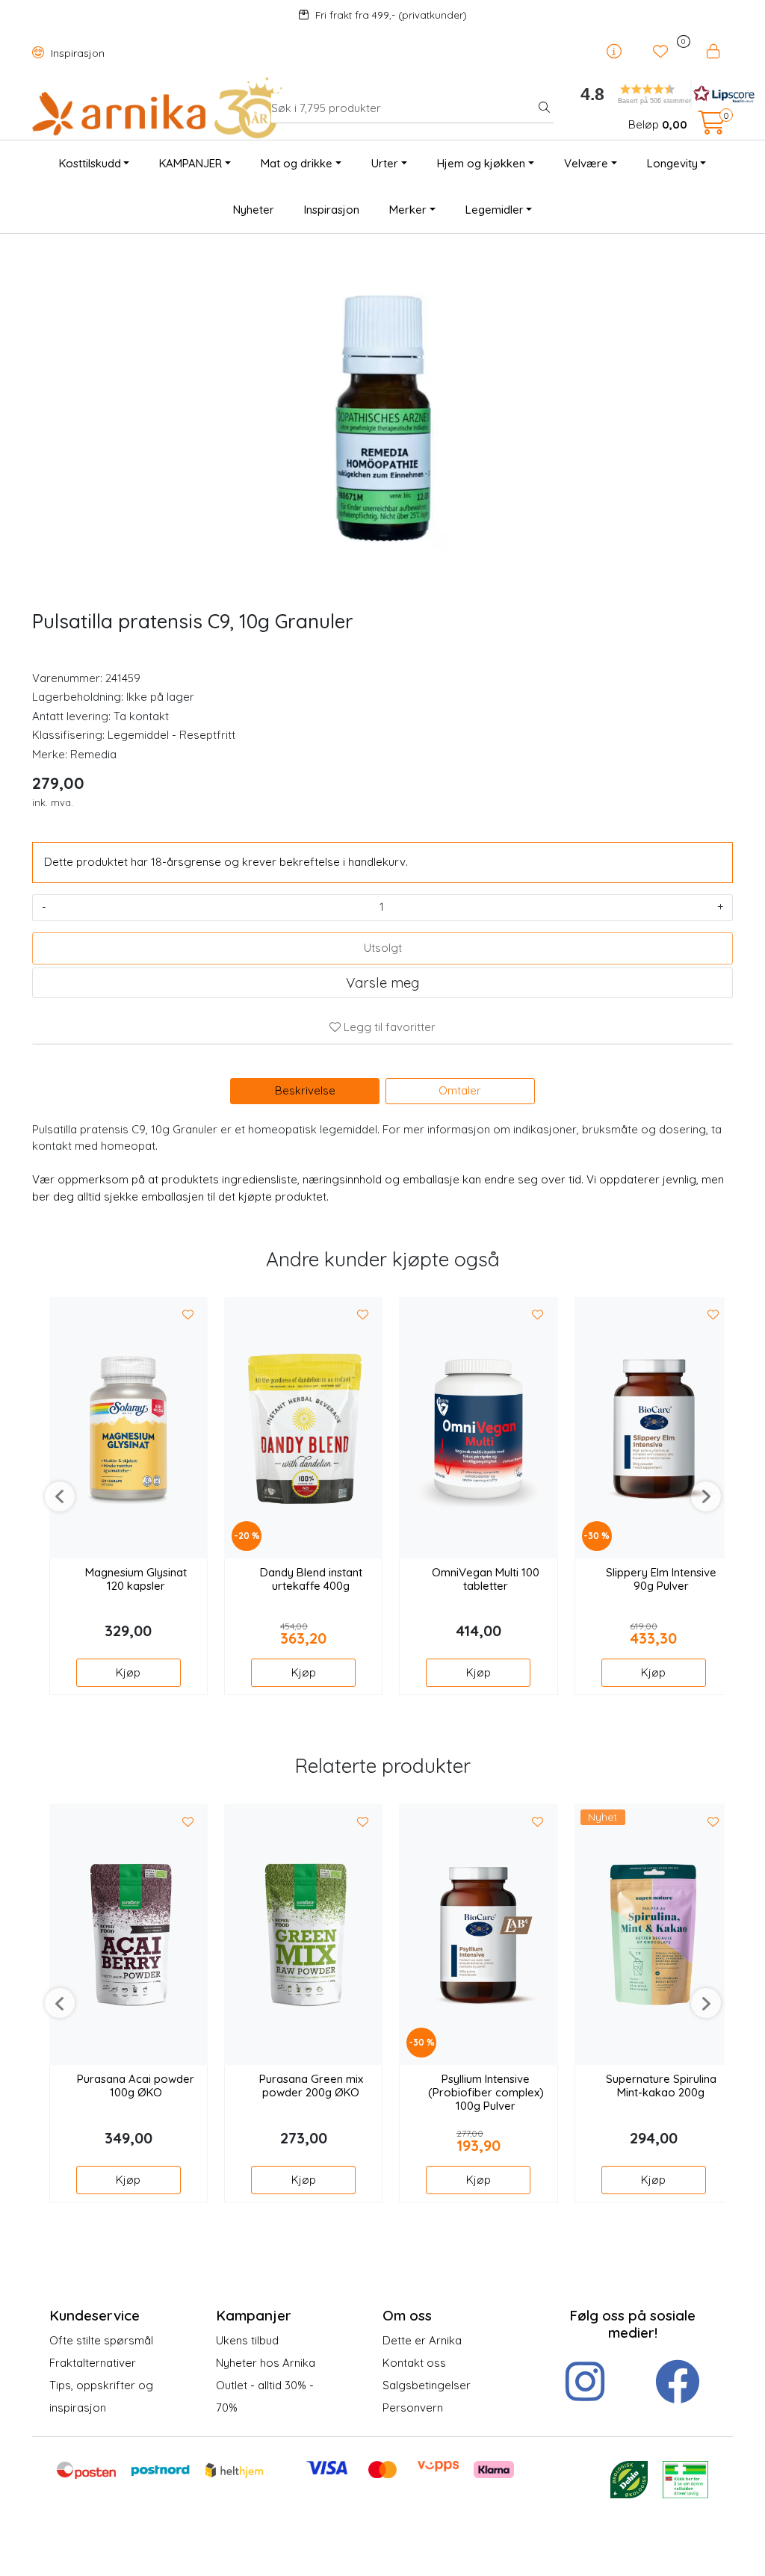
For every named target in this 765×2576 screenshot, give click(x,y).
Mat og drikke (297, 163)
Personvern (413, 2408)
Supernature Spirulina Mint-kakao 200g (661, 2086)
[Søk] (544, 108)
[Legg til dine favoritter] (188, 1316)
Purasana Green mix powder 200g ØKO (311, 2086)
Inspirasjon (76, 53)
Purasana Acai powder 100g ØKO (136, 2086)
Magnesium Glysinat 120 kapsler (136, 1579)
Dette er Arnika (422, 2340)
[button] (651, 94)
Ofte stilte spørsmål (101, 2340)
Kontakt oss (414, 2363)
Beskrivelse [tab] (305, 1090)
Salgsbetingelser (427, 2385)
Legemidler (495, 210)
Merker (408, 210)
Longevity (672, 163)
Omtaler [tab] (460, 1090)
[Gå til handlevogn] (712, 127)
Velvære (586, 163)
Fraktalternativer (93, 2363)
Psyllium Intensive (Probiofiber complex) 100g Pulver (486, 2093)
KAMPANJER (191, 163)
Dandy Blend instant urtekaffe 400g (311, 1579)
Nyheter (254, 210)
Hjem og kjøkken (481, 163)
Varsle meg (382, 982)
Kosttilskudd (90, 163)
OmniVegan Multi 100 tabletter (486, 1579)
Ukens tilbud (247, 2340)
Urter (385, 163)
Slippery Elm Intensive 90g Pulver (661, 1579)
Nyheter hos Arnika (266, 2363)
